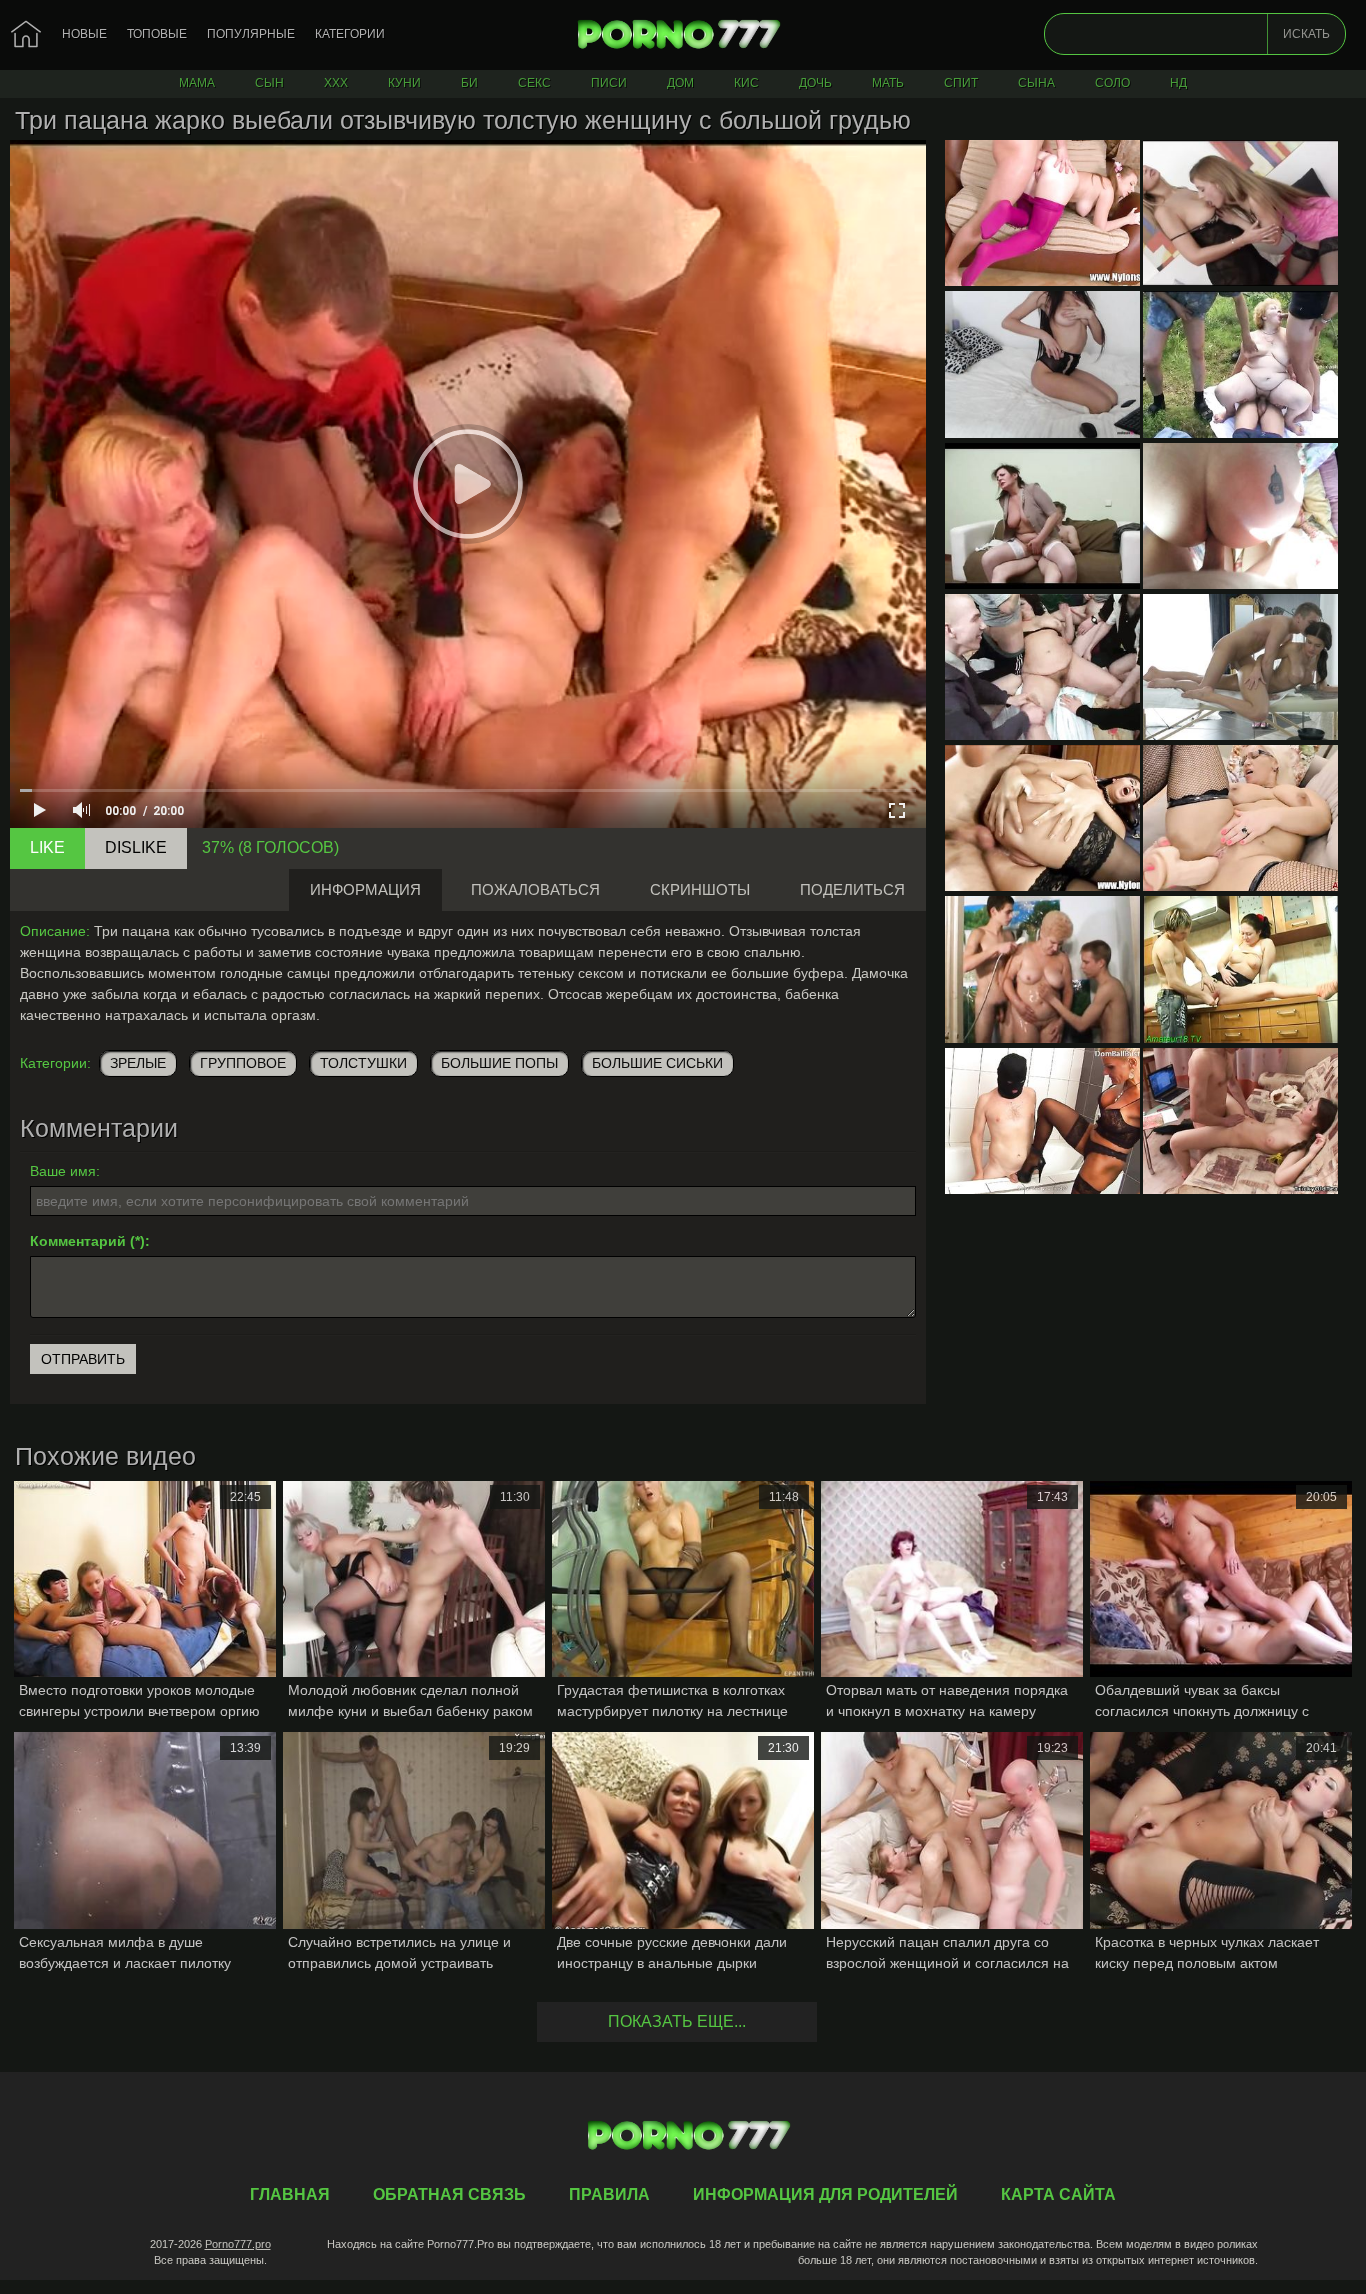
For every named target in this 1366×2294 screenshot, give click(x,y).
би (469, 83)
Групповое (243, 1063)
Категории (350, 34)
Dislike (136, 847)
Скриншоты (700, 889)
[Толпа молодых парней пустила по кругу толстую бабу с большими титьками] (1042, 667)
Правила (609, 2194)
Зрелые (138, 1063)
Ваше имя (63, 1171)
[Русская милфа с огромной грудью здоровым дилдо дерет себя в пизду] (1240, 818)
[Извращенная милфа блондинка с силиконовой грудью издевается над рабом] (1042, 1121)
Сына (1036, 83)
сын (269, 83)
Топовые (157, 34)
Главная (683, 35)
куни (404, 83)
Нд (1178, 83)
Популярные (251, 34)
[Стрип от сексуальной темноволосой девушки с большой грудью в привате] (1042, 364)
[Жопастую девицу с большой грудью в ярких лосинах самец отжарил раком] (1042, 213)
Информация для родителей (825, 2194)
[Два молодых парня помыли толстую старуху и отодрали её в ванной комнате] (1042, 969)
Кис (746, 83)
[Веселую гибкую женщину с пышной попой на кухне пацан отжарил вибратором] (1240, 969)
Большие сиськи (657, 1063)
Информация (365, 889)
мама (197, 83)
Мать (888, 83)
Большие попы (499, 1063)
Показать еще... (677, 2021)
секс (534, 83)
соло (1112, 83)
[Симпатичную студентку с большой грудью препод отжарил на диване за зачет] (1240, 1121)
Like (47, 847)
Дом (680, 83)
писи (609, 83)
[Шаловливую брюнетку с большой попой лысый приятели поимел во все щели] (1042, 818)
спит (961, 83)
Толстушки (363, 1063)
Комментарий (78, 1241)
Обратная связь (449, 2194)
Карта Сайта (1058, 2194)
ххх (336, 83)
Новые (84, 34)
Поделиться (852, 889)
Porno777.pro (238, 2244)
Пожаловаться (535, 889)
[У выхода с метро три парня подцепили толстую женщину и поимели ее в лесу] (1240, 364)
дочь (815, 83)
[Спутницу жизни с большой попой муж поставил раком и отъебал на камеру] (1240, 516)
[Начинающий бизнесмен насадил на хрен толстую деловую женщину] (1042, 516)
